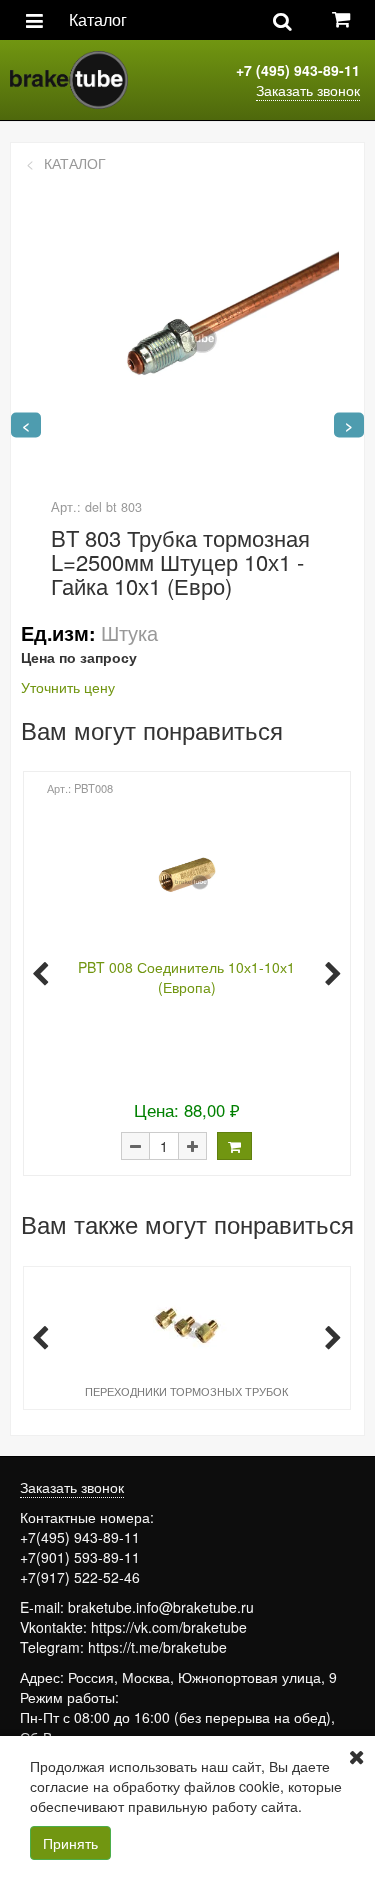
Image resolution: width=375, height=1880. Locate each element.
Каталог (98, 19)
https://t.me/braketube (157, 1647)
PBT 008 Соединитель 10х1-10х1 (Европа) (186, 977)
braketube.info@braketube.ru (161, 1607)
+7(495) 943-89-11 (80, 1537)
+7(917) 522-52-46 (80, 1577)
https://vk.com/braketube (169, 1627)
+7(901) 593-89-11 (80, 1557)
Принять (70, 1843)
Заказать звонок (308, 90)
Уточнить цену (68, 687)
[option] (185, 972)
